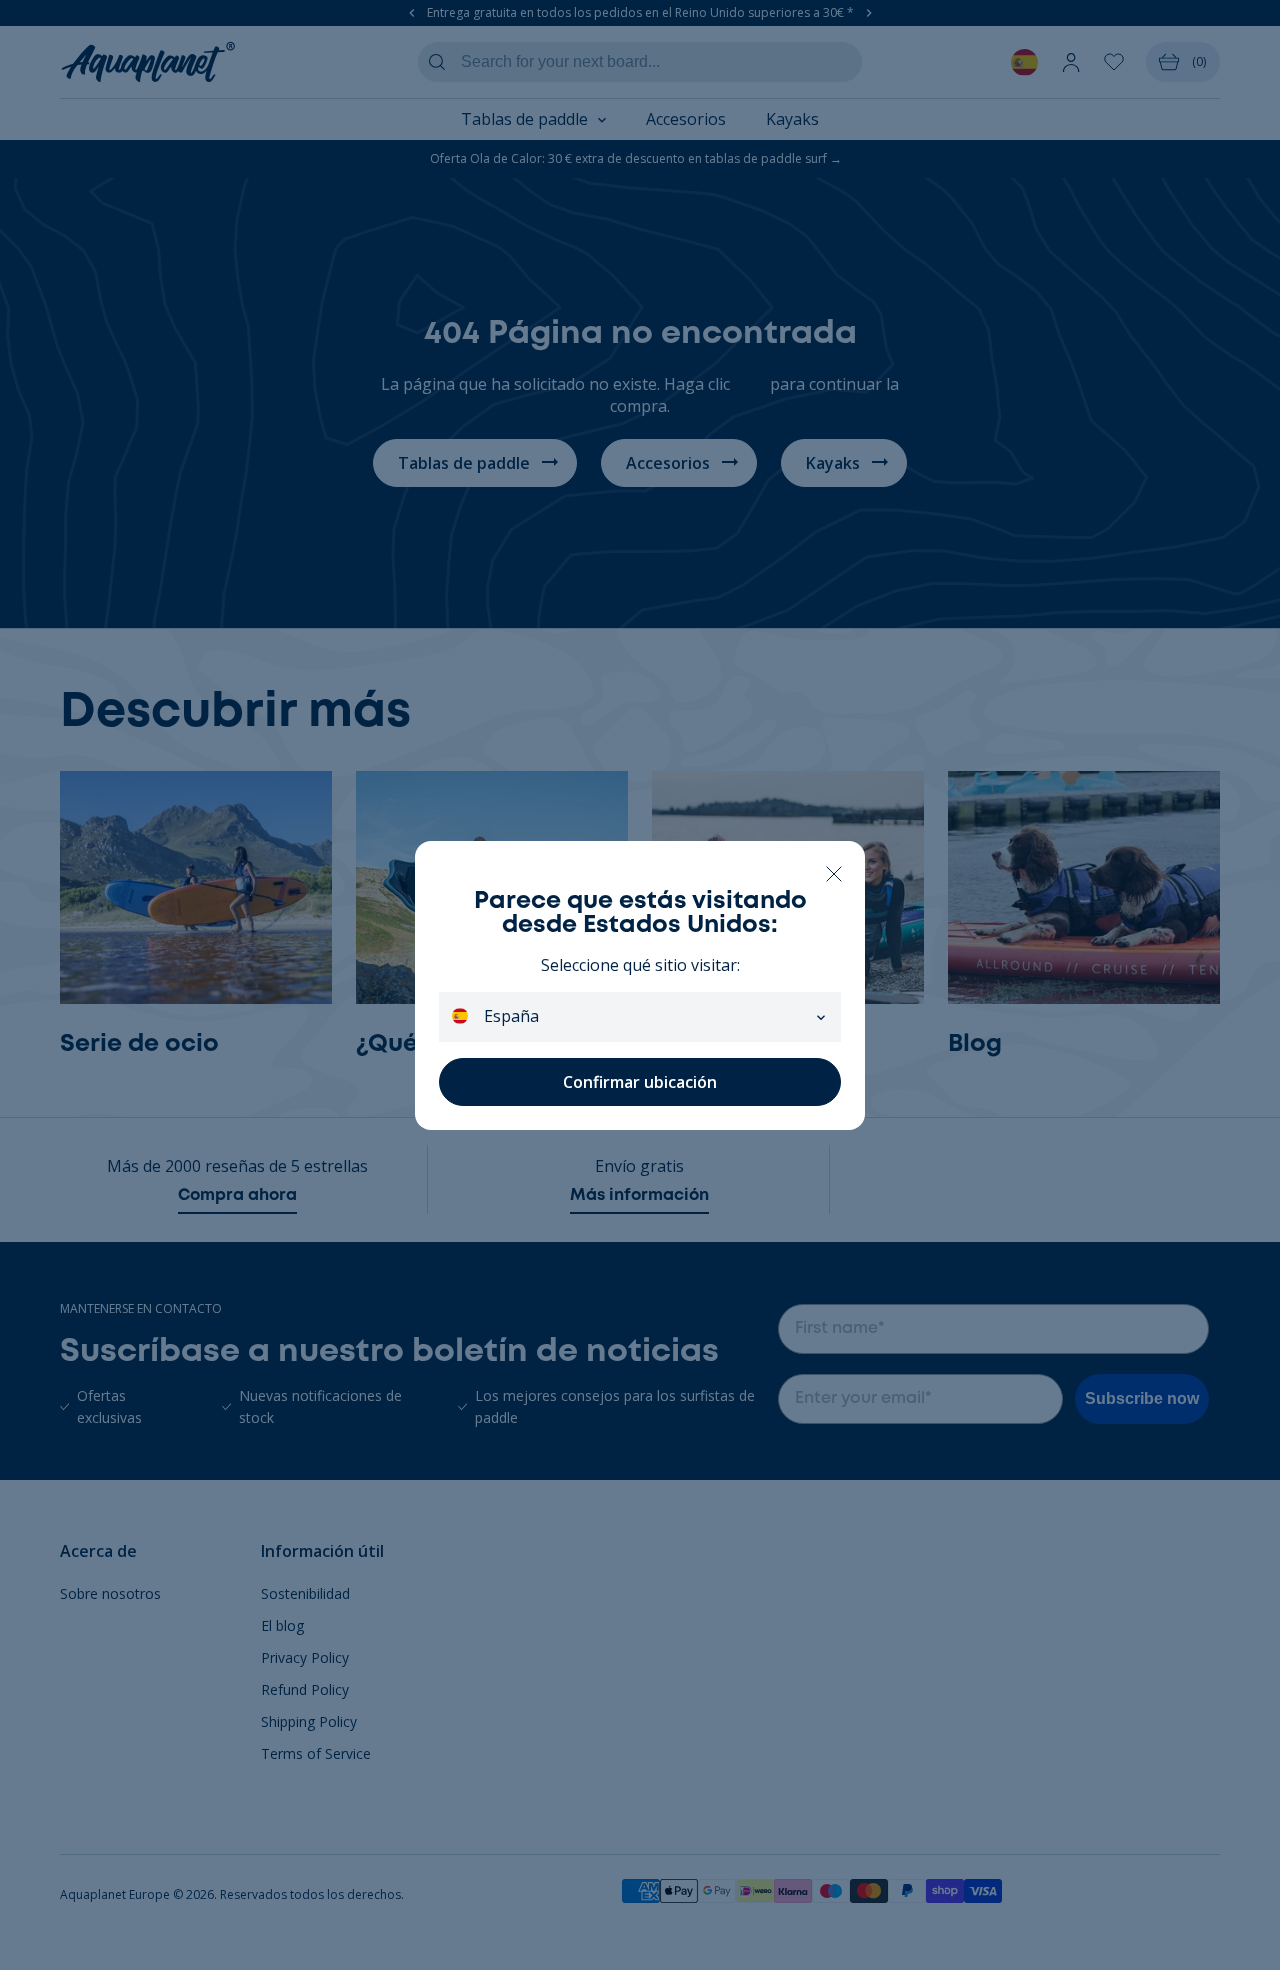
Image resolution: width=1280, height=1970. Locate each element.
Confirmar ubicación (640, 1082)
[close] (833, 872)
